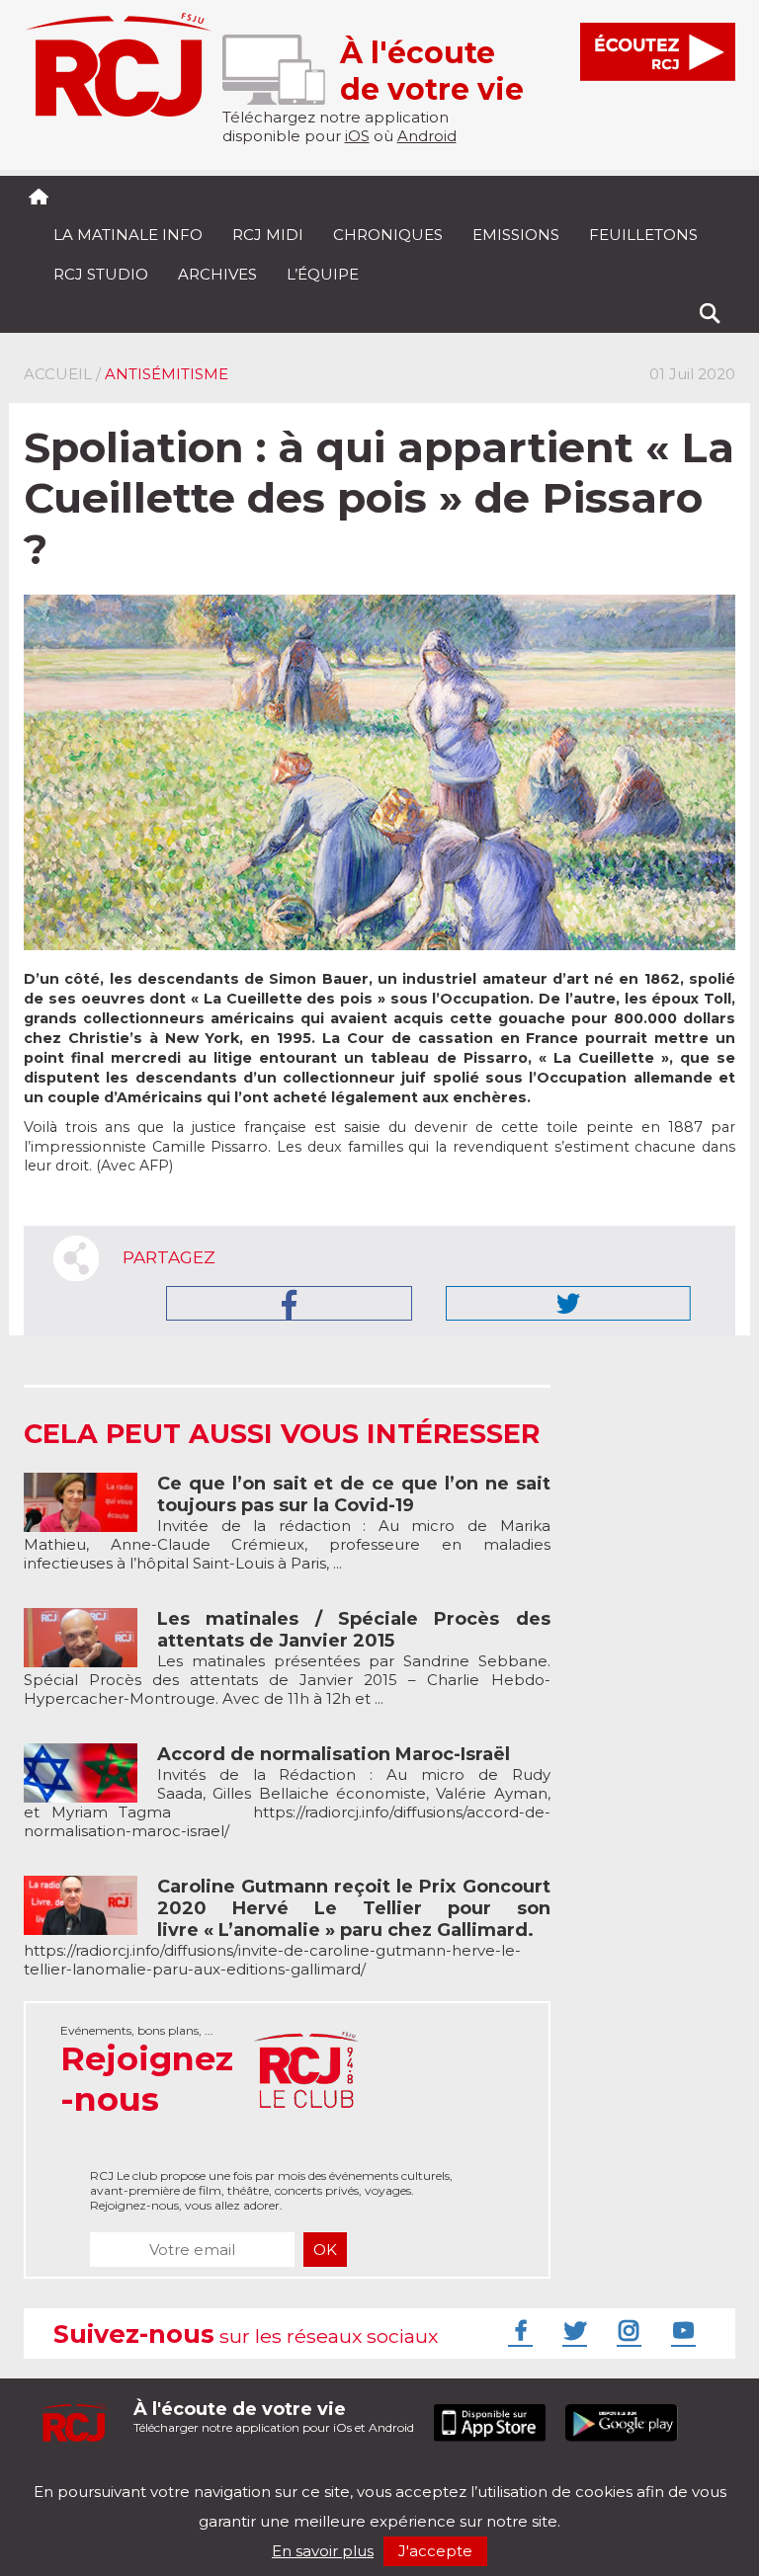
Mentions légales (85, 2475)
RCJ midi (268, 235)
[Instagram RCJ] (627, 2330)
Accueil (58, 374)
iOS (357, 136)
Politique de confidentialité (226, 2475)
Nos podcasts (357, 2475)
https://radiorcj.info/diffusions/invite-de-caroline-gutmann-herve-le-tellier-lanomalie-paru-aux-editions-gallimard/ (287, 1928)
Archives (217, 274)
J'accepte (435, 2551)
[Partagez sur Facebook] (289, 1303)
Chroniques (388, 235)
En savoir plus (323, 2551)
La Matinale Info (128, 235)
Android (427, 136)
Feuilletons (643, 235)
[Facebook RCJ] (518, 2330)
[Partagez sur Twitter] (568, 1303)
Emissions (516, 235)
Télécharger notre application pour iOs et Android (274, 2416)
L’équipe (323, 274)
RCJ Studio (101, 274)
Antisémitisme (167, 374)
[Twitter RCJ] (572, 2330)
